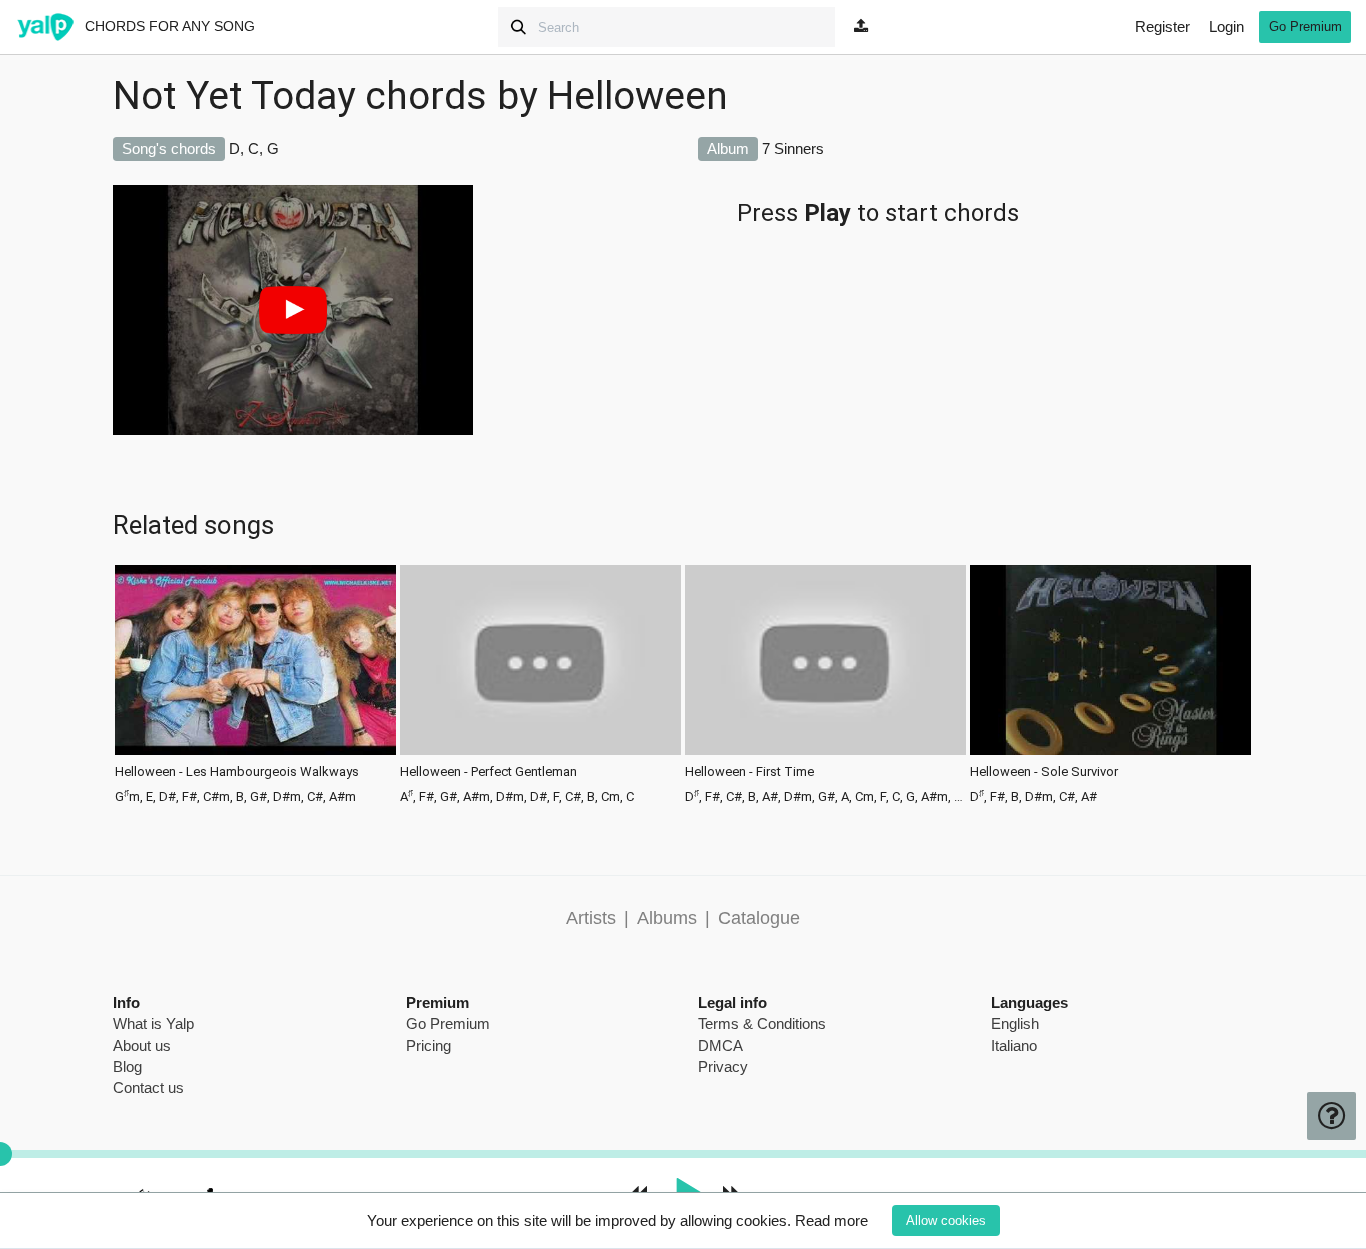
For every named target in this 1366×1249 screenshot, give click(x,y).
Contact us (148, 1087)
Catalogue (759, 918)
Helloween (637, 96)
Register (1162, 26)
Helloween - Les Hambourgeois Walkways (237, 772)
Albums (667, 918)
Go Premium (1305, 26)
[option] (255, 682)
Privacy (723, 1066)
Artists (591, 918)
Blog (127, 1066)
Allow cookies (946, 1220)
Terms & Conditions (762, 1023)
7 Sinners (793, 148)
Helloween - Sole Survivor (1044, 772)
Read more (831, 1220)
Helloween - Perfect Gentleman (488, 772)
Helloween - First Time (749, 772)
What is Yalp (153, 1023)
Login (1226, 26)
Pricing (428, 1045)
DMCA (720, 1045)
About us (142, 1045)
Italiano (1014, 1045)
